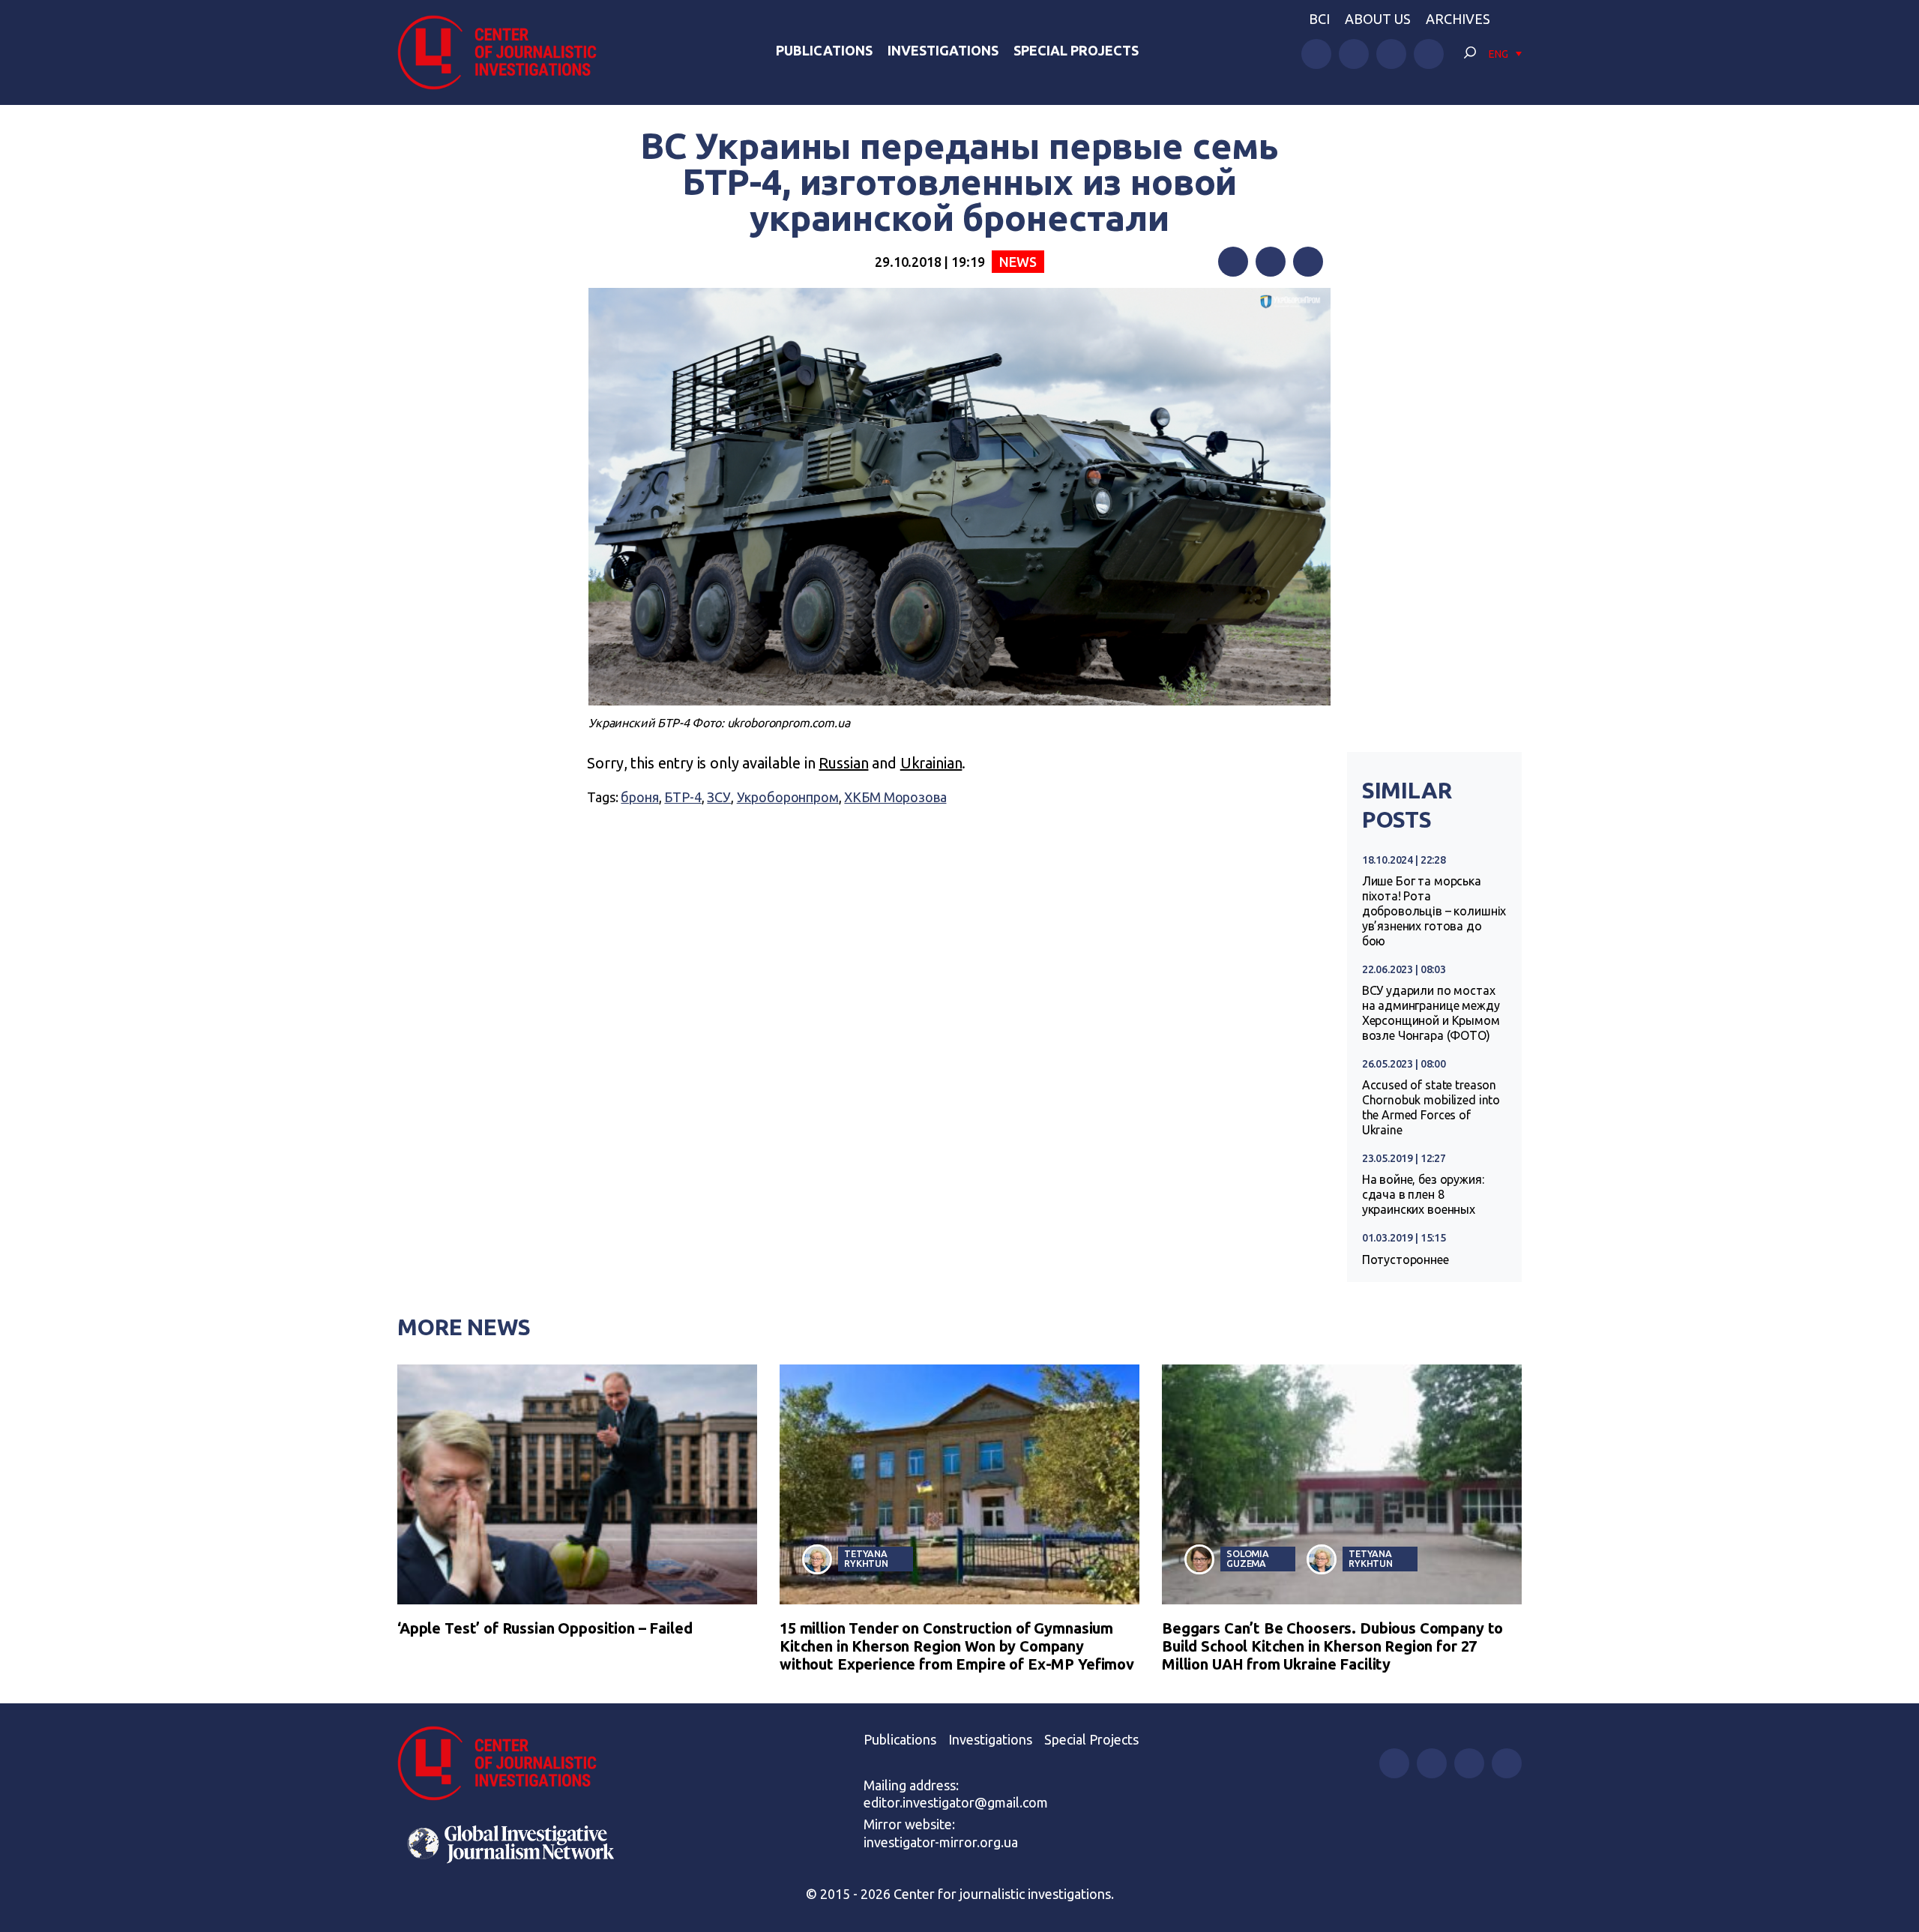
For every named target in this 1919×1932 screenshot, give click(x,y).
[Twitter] (1271, 262)
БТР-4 (683, 797)
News (1018, 262)
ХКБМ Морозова (895, 797)
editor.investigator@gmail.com (956, 1802)
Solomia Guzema (1248, 1558)
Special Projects (1076, 50)
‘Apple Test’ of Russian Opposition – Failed (545, 1628)
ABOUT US (1378, 19)
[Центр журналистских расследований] (505, 52)
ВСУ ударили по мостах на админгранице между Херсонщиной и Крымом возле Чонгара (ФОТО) (1431, 1013)
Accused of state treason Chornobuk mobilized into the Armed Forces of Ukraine (1431, 1107)
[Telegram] (1308, 262)
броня (639, 797)
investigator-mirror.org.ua (941, 1842)
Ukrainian (931, 763)
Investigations (943, 50)
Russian (843, 763)
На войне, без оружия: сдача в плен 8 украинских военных (1423, 1194)
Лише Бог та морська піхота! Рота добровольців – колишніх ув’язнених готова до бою (1434, 911)
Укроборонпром (788, 797)
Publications (824, 50)
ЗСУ (719, 797)
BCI (1319, 19)
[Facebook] (1233, 262)
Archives (1458, 19)
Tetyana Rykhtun (866, 1558)
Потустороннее (1406, 1260)
